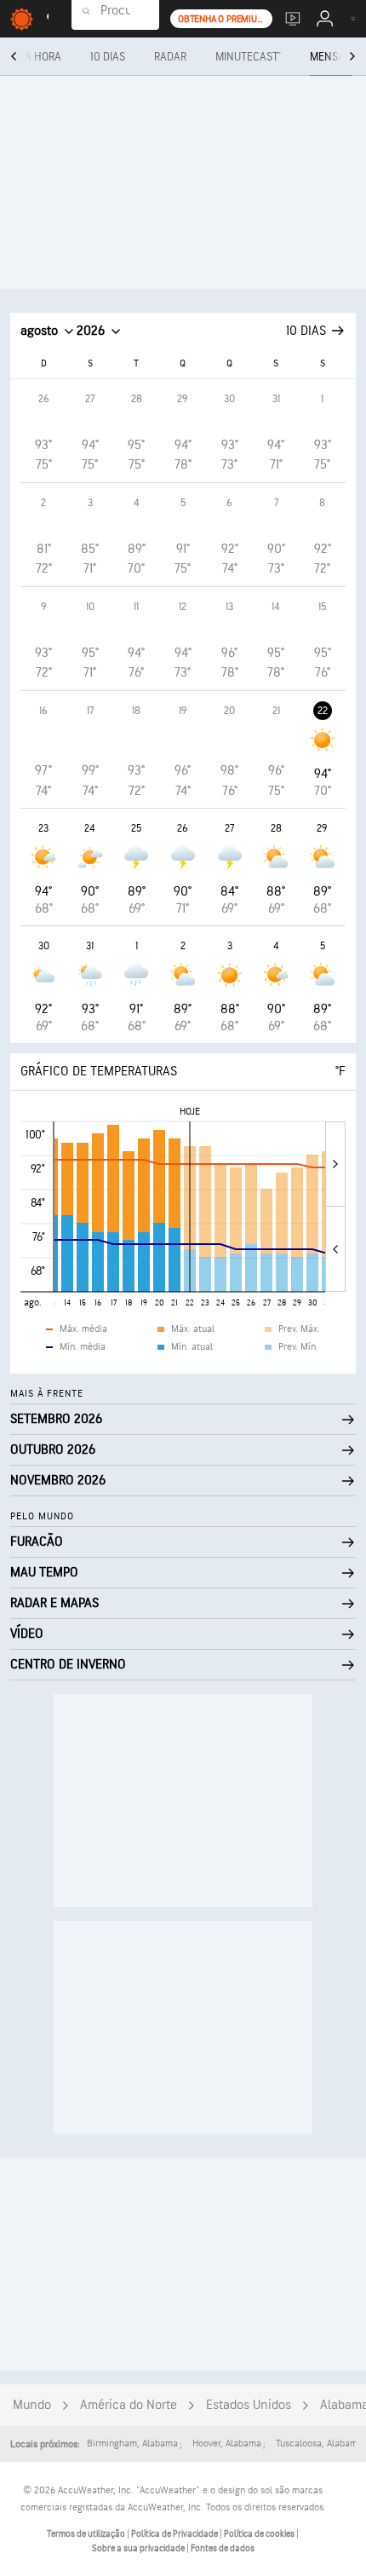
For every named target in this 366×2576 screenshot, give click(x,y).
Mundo (32, 2405)
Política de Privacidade (175, 2534)
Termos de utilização (87, 2534)
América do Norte (129, 2405)
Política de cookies (260, 2534)
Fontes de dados (223, 2548)
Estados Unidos (249, 2405)
